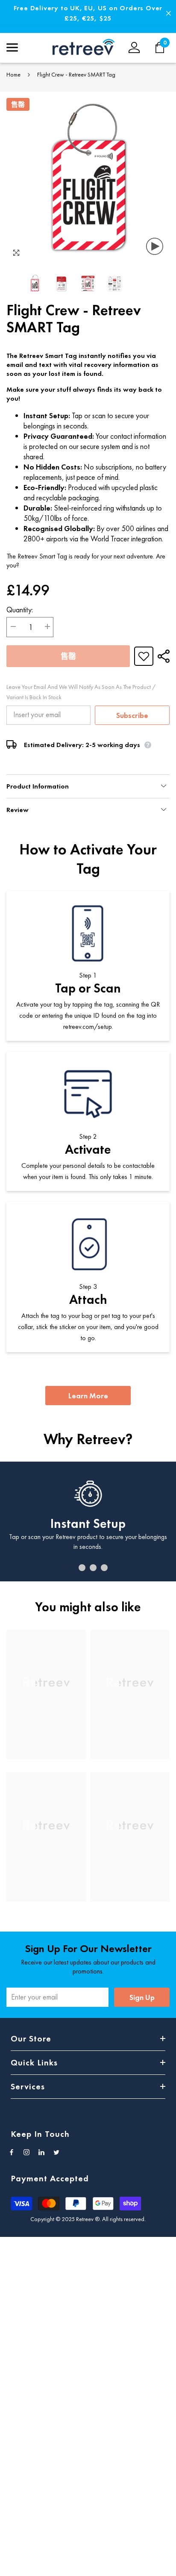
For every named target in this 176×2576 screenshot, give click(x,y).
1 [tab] (71, 1568)
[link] (46, 1741)
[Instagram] (26, 2152)
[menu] (12, 47)
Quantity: (20, 610)
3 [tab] (93, 1568)
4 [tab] (104, 1568)
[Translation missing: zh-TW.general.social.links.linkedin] (41, 2152)
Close (169, 13)
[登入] (134, 47)
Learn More (88, 1396)
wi (164, 47)
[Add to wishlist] (144, 656)
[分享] (161, 656)
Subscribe (132, 715)
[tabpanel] (88, 1521)
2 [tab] (82, 1568)
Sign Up (142, 1997)
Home (13, 74)
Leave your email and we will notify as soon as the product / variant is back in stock (81, 692)
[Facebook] (12, 2152)
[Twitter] (56, 2152)
